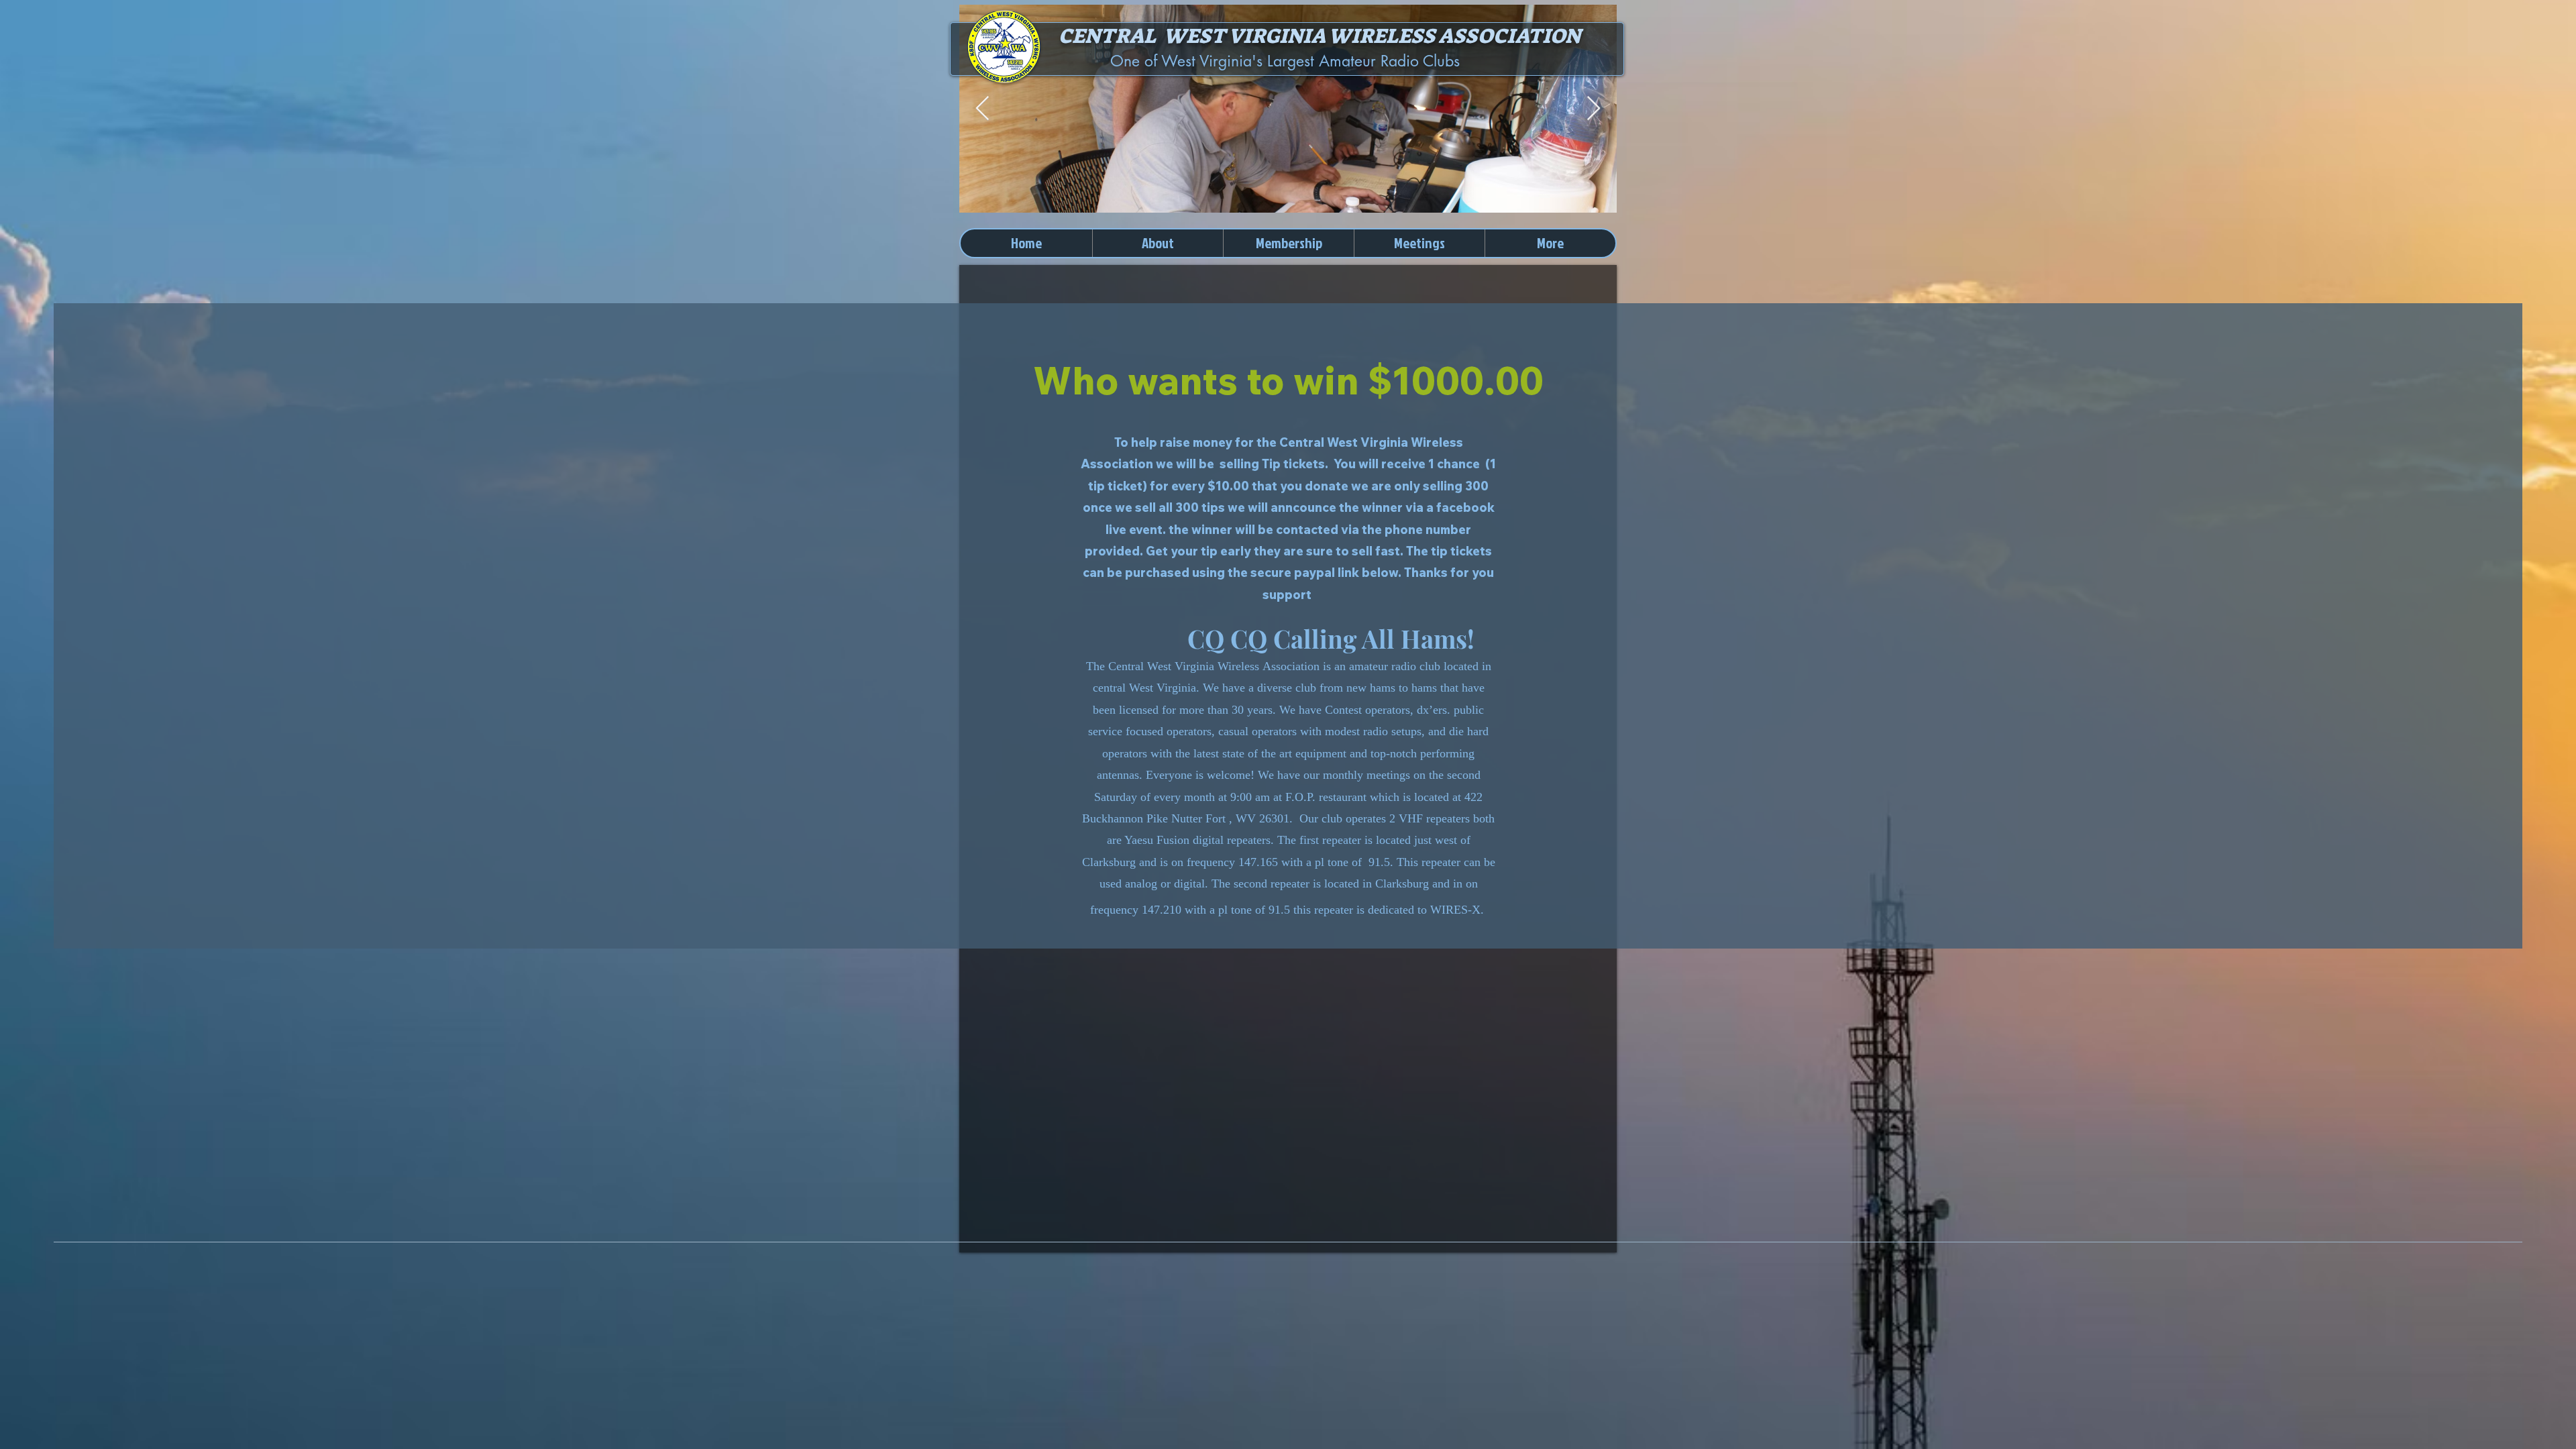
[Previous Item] (982, 109)
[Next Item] (1594, 109)
